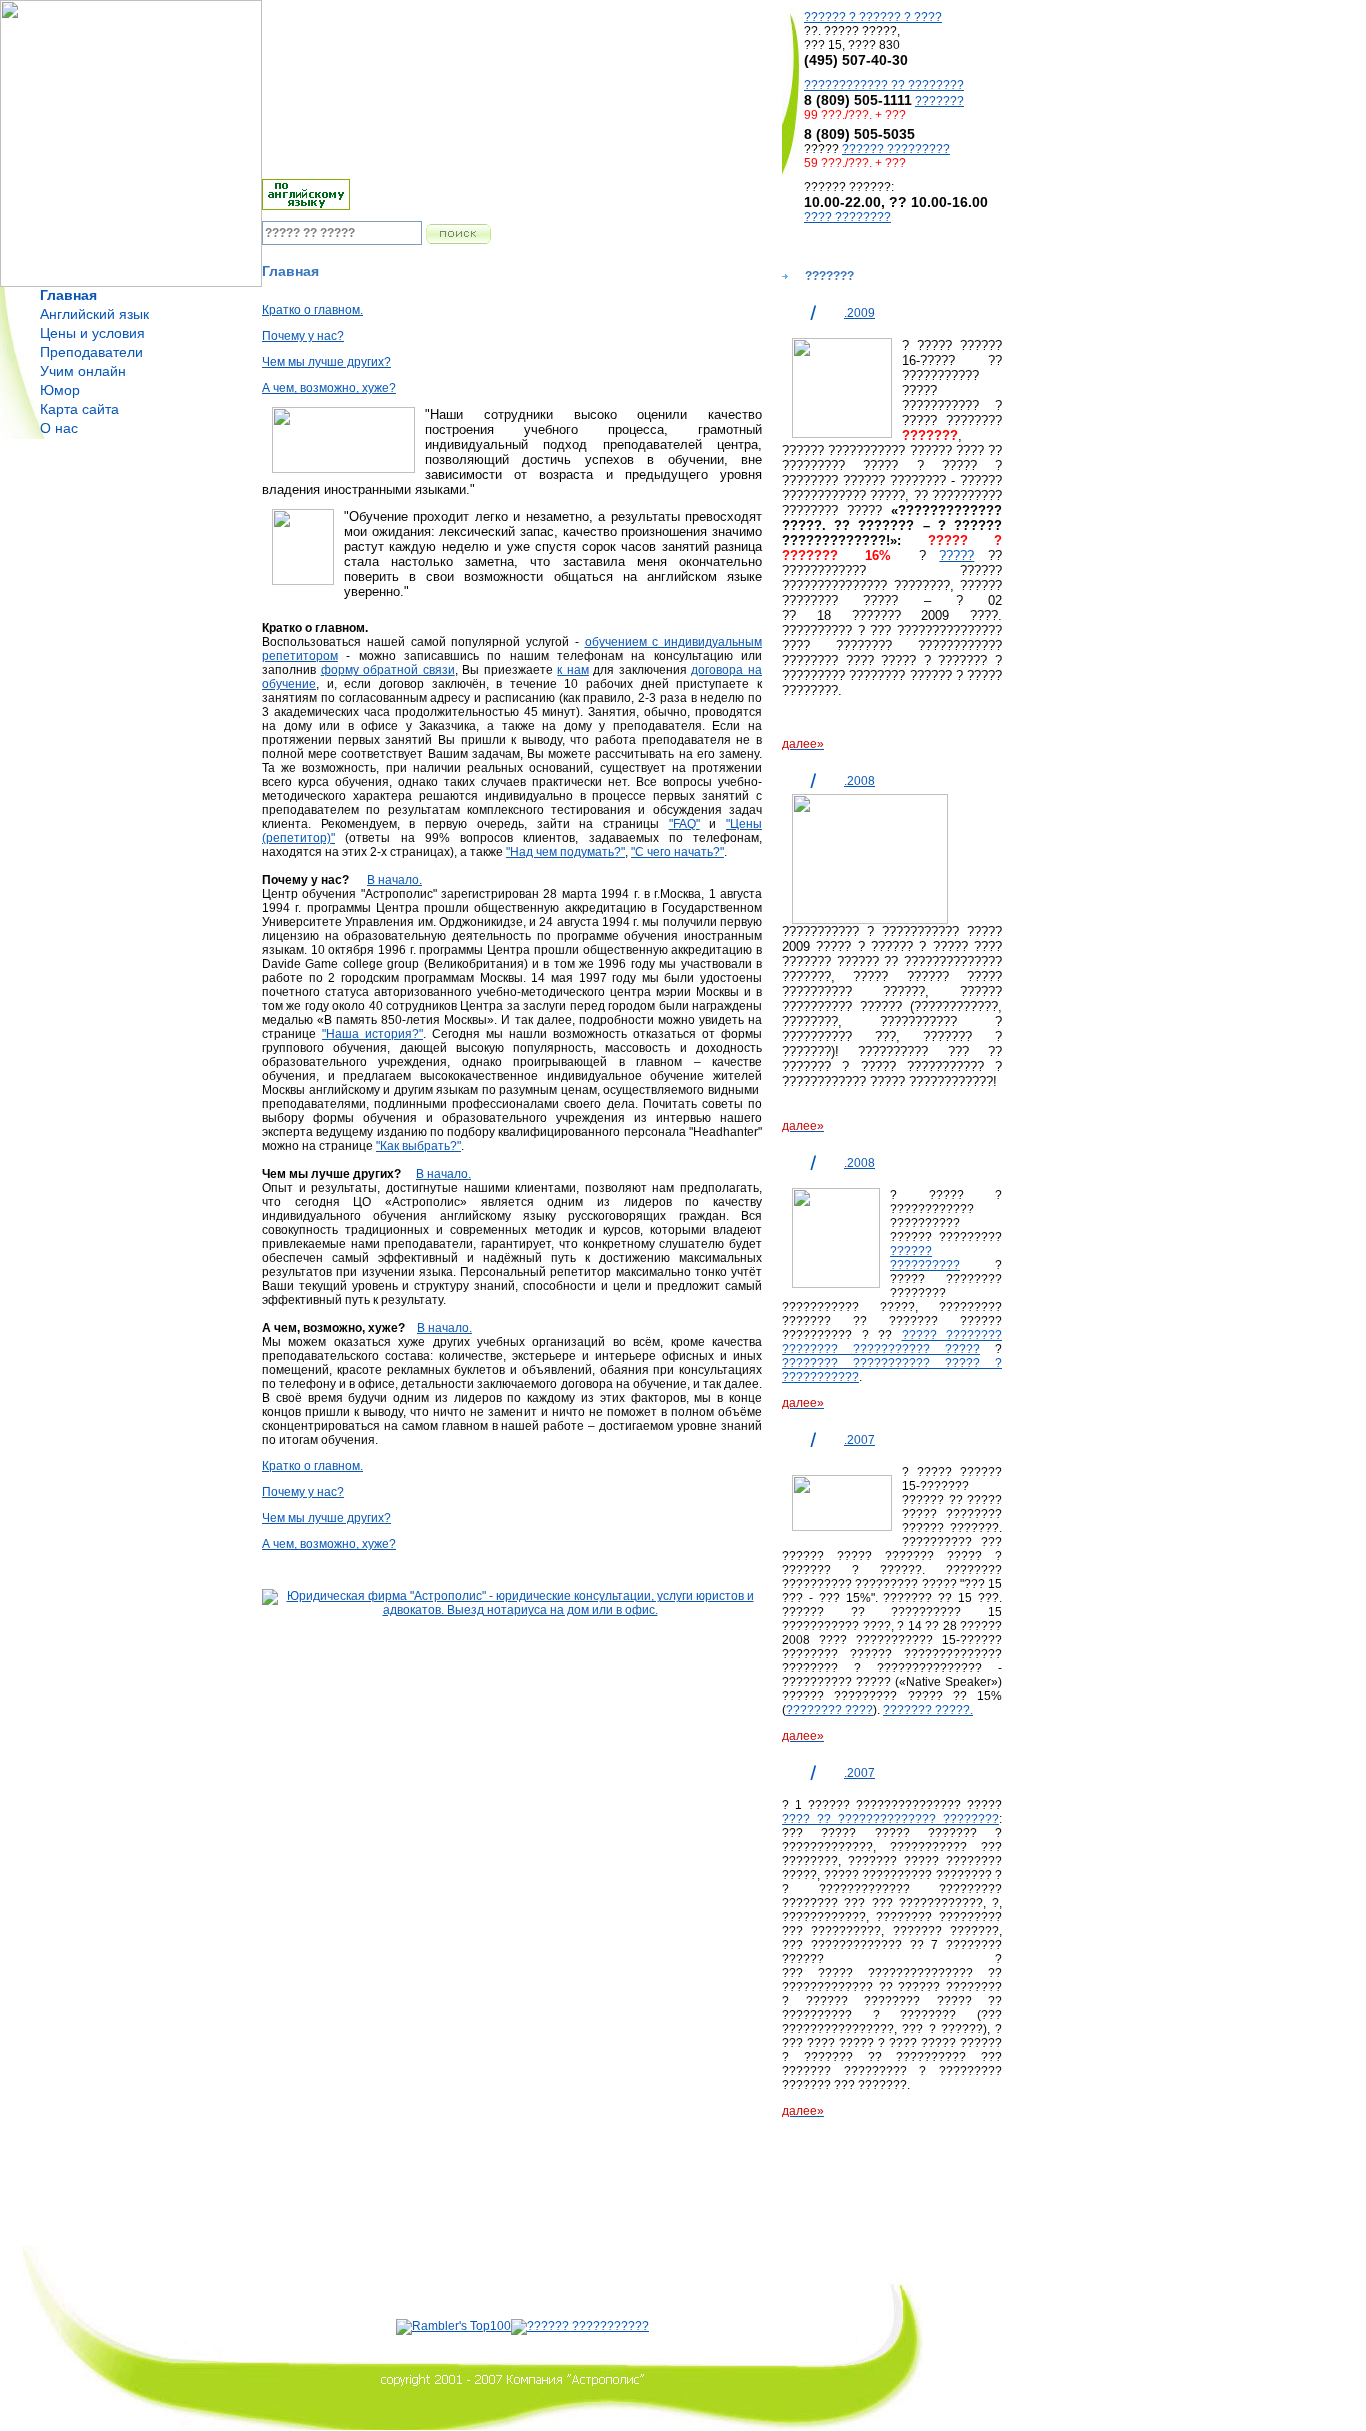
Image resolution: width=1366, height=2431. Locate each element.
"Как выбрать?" (418, 1146)
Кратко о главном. (312, 310)
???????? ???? (829, 1710)
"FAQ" (684, 824)
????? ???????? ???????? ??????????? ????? (892, 1342)
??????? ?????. (928, 1710)
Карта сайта (79, 409)
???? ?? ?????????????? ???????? (890, 1819)
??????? (939, 101)
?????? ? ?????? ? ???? (873, 17)
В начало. (394, 880)
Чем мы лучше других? (326, 362)
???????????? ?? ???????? (884, 85)
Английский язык (94, 314)
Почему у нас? (303, 336)
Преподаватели (91, 352)
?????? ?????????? (925, 1258)
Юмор (60, 390)
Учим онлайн (83, 371)
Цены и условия (92, 333)
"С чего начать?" (677, 852)
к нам (573, 670)
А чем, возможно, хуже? (329, 388)
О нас (59, 428)
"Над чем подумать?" (565, 852)
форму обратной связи (388, 670)
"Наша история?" (372, 1034)
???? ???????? (847, 217)
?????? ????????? (896, 149)
